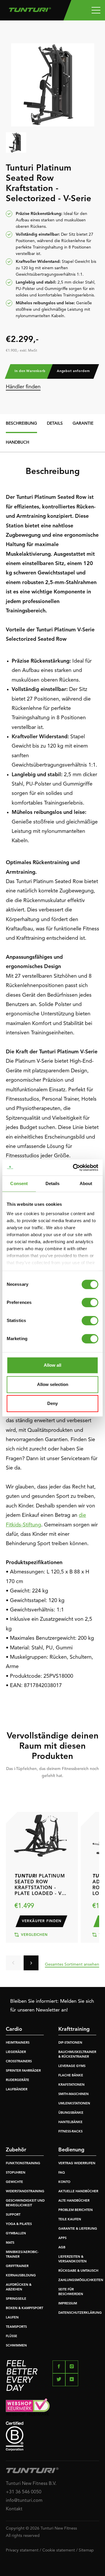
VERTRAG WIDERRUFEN (77, 2164)
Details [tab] (53, 1183)
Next (31, 1963)
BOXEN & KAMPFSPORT (24, 2308)
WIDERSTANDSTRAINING (25, 2192)
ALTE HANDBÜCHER (74, 2201)
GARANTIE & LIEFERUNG (78, 2229)
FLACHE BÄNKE (71, 2076)
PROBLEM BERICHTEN (76, 2210)
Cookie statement (59, 2550)
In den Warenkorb (30, 371)
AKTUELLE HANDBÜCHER (78, 2192)
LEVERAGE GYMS (72, 2066)
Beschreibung (21, 423)
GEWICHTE (14, 2182)
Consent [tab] (19, 1183)
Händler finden (23, 387)
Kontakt (14, 2509)
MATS (10, 2243)
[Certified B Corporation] (52, 2436)
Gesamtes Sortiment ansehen (72, 1964)
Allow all (52, 1365)
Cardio (14, 2029)
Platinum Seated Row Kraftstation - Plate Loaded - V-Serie (40, 1885)
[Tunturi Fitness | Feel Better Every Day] (30, 8)
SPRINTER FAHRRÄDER (23, 2071)
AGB (62, 2248)
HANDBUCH (17, 442)
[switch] (90, 1302)
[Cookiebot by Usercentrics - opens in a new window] (74, 1168)
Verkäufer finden (42, 1921)
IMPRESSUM (68, 2304)
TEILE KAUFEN (70, 2220)
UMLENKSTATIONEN (74, 2104)
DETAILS (55, 423)
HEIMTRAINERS (18, 2043)
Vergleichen (34, 1935)
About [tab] (86, 1183)
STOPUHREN (16, 2173)
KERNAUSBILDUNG (21, 2276)
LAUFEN (12, 2318)
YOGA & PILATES (19, 2224)
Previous (13, 1963)
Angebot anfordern (73, 371)
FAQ (62, 2173)
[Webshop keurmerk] (52, 2407)
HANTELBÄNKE (70, 2122)
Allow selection (53, 1384)
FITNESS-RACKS (70, 2132)
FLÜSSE (12, 2336)
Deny (52, 1403)
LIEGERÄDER (16, 2052)
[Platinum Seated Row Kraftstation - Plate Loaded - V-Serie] (40, 1833)
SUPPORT (13, 2215)
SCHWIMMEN (16, 2346)
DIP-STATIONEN (70, 2043)
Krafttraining (74, 2029)
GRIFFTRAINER (17, 2266)
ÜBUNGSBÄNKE (71, 2113)
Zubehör (16, 2150)
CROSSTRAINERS (19, 2062)
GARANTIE (83, 423)
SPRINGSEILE (16, 2299)
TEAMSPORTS (16, 2327)
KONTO (64, 2182)
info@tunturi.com (24, 2501)
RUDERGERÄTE (17, 2080)
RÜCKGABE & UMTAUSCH (78, 2271)
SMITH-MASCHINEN (73, 2094)
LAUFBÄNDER (17, 2090)
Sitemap (86, 2550)
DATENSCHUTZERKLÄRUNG (80, 2313)
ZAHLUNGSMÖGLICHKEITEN (81, 2280)
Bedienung (71, 2150)
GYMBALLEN (16, 2234)
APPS (62, 2238)
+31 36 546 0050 (24, 2492)
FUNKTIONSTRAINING (23, 2164)
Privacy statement (22, 2550)
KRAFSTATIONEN (71, 2085)
